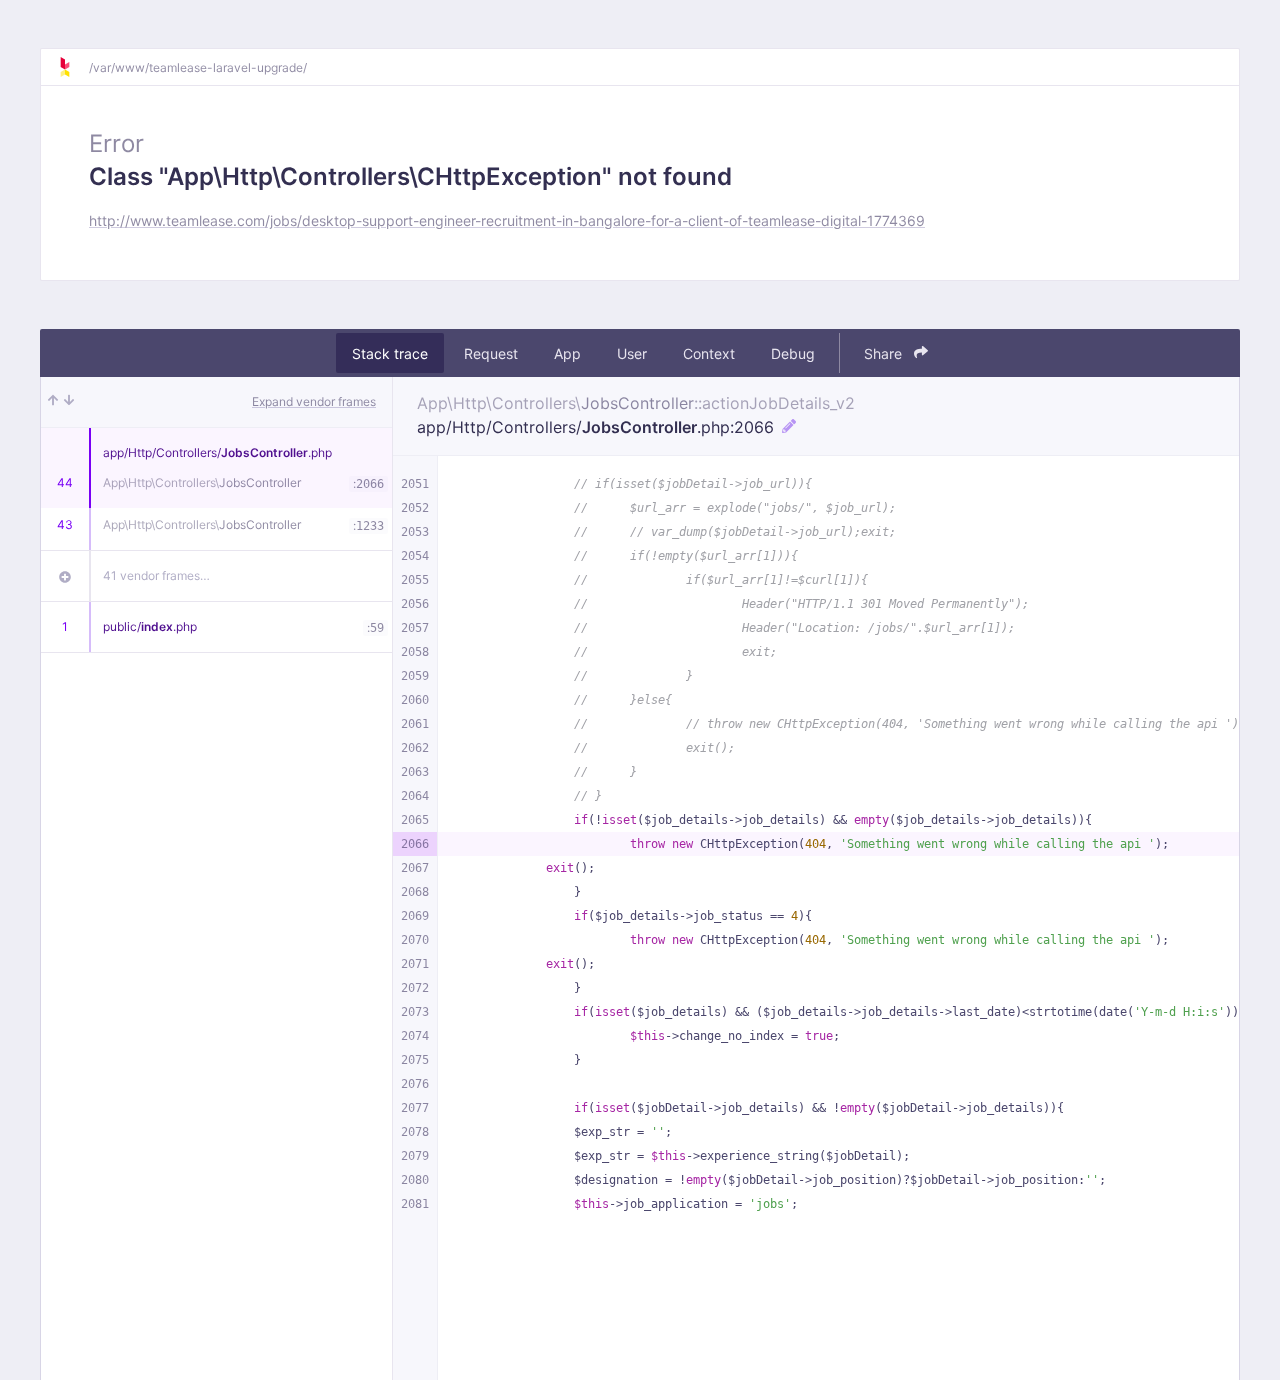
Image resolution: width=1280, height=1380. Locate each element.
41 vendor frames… (156, 575)
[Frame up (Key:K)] (53, 402)
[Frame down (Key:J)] (69, 402)
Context (709, 353)
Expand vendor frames (314, 401)
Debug (793, 353)
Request (491, 353)
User (632, 353)
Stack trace (390, 353)
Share (885, 353)
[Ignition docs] (73, 67)
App (567, 353)
